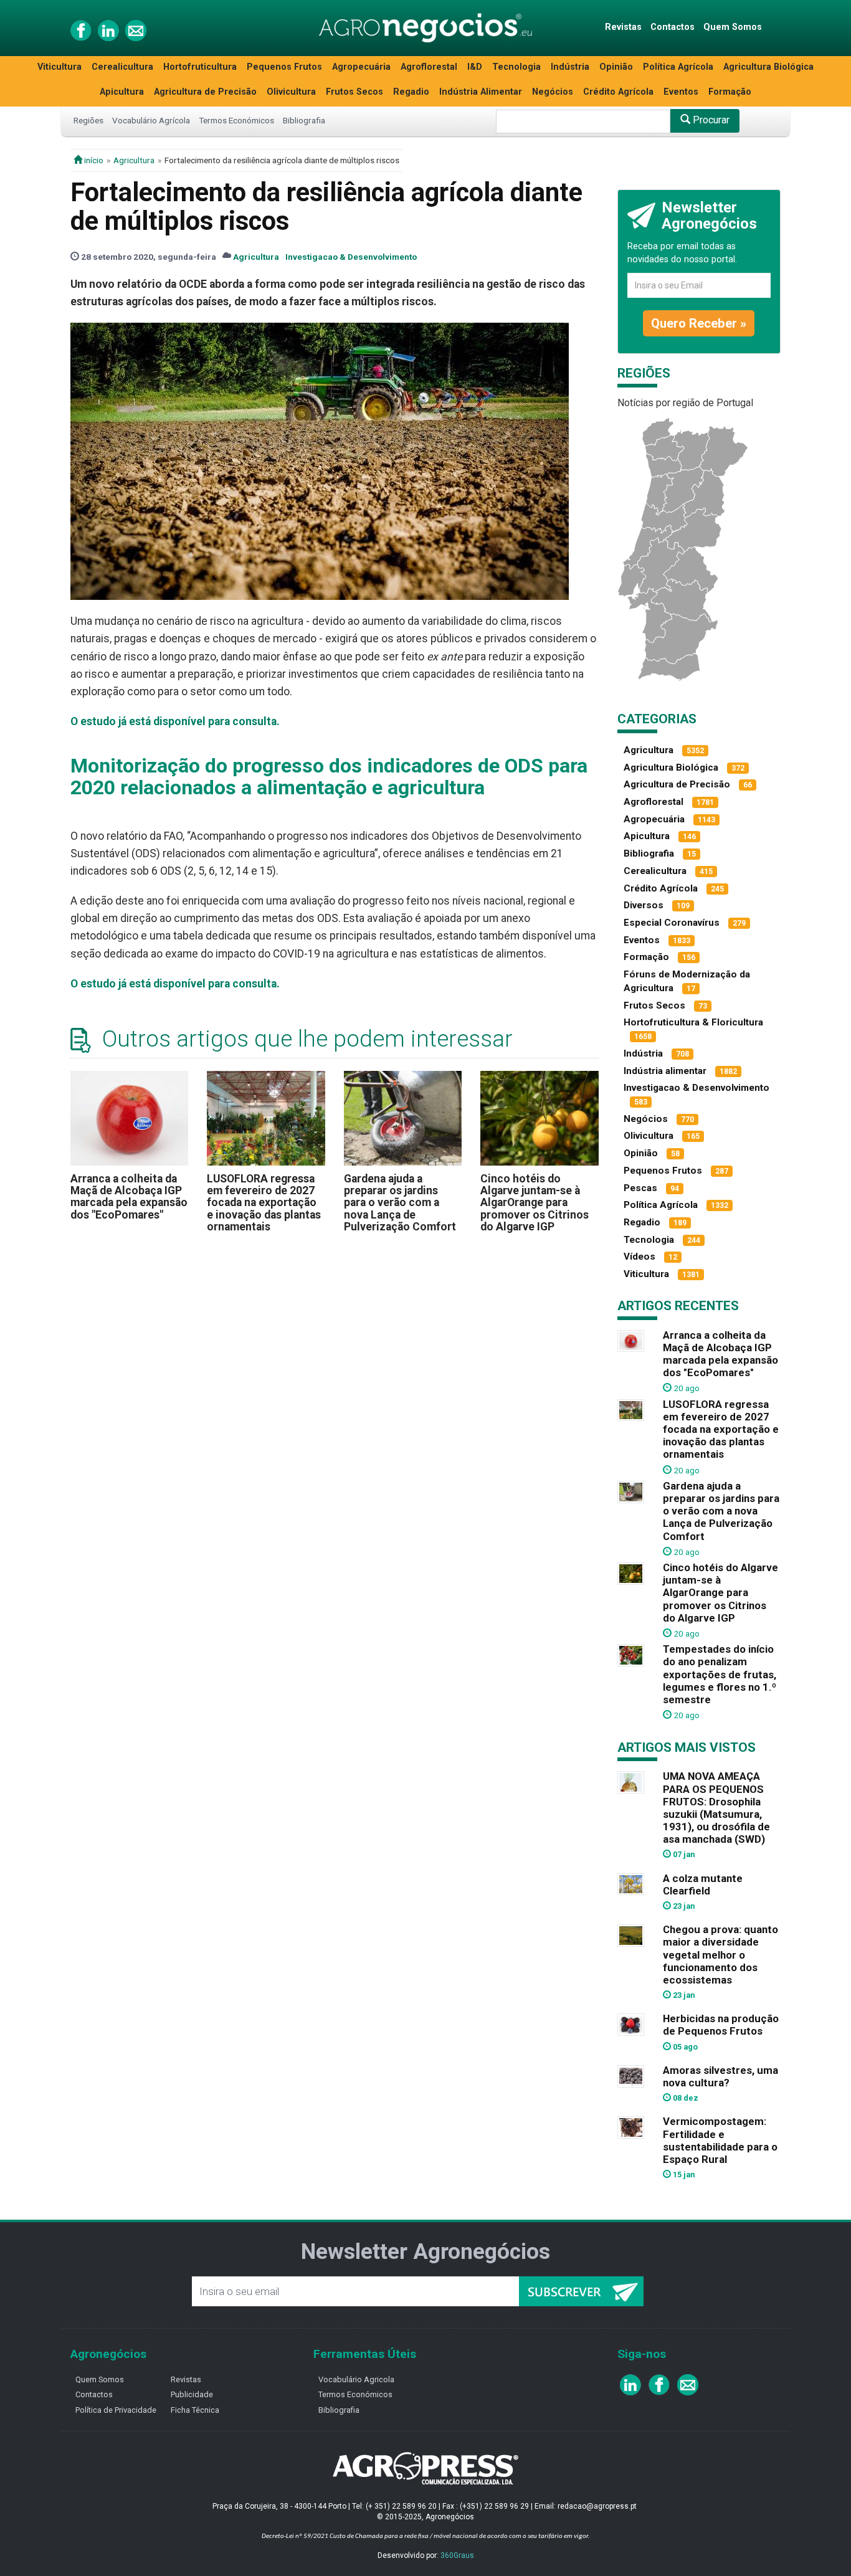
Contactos (673, 27)
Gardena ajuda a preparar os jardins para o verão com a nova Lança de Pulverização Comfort (400, 1203)
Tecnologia (516, 67)
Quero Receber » (699, 323)
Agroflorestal (429, 67)
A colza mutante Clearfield (703, 1884)
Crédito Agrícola (618, 92)
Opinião (616, 67)
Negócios (553, 92)
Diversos (644, 905)
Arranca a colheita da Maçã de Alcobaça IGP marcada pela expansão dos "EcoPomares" (129, 1197)
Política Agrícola (678, 67)
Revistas (623, 27)
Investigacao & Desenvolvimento (351, 257)
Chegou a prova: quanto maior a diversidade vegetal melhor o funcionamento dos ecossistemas (720, 1955)
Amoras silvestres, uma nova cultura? (720, 2076)
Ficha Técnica (195, 2410)
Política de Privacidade (116, 2410)
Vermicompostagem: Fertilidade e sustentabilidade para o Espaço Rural (720, 2140)
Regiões (88, 120)
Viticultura (59, 67)
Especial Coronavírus (672, 923)
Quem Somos (733, 27)
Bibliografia (304, 120)
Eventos (681, 92)
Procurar (710, 120)
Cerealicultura (122, 67)
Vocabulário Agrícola (151, 120)
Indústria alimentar (665, 1071)
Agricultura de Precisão (205, 92)
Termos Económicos (236, 120)
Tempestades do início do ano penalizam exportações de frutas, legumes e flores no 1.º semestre (720, 1674)
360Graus (457, 2555)
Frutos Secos (354, 92)
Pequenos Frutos (284, 67)
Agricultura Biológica (768, 67)
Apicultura (122, 92)
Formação (730, 92)
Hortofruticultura (200, 67)
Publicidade (192, 2394)
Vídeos (639, 1257)
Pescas (640, 1188)
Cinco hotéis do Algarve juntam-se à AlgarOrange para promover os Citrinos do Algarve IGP (535, 1203)
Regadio (411, 92)
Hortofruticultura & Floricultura (693, 1022)
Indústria (570, 67)
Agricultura (134, 160)
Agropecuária (361, 67)
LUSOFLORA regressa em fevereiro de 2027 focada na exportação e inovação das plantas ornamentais (264, 1203)
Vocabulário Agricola (356, 2379)
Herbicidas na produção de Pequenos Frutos (721, 2025)
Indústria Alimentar (481, 92)
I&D (475, 67)
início (93, 160)
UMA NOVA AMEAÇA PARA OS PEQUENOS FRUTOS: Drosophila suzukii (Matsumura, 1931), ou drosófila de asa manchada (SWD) (716, 1808)
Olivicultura (291, 92)
